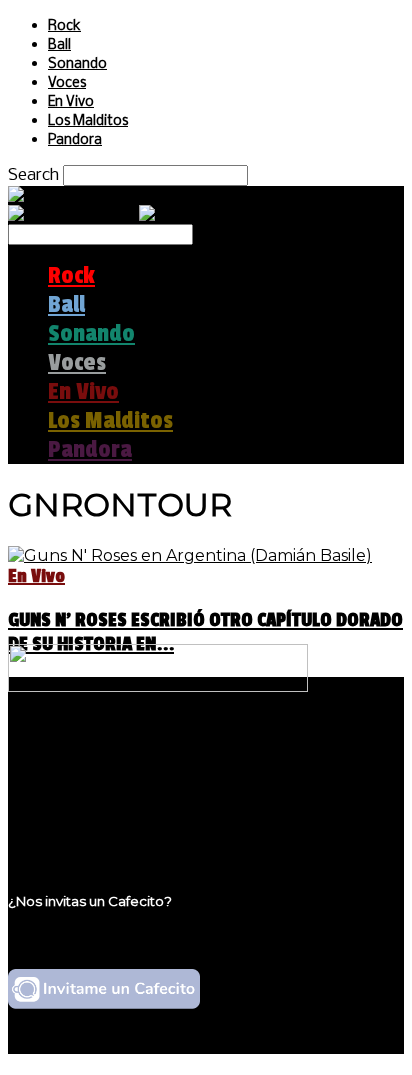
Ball (59, 45)
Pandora (75, 140)
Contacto (85, 807)
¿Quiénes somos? (117, 750)
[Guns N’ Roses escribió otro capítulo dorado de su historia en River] (190, 555)
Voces (67, 83)
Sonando (77, 64)
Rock (64, 26)
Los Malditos (88, 121)
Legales (78, 769)
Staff (67, 788)
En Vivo (71, 102)
